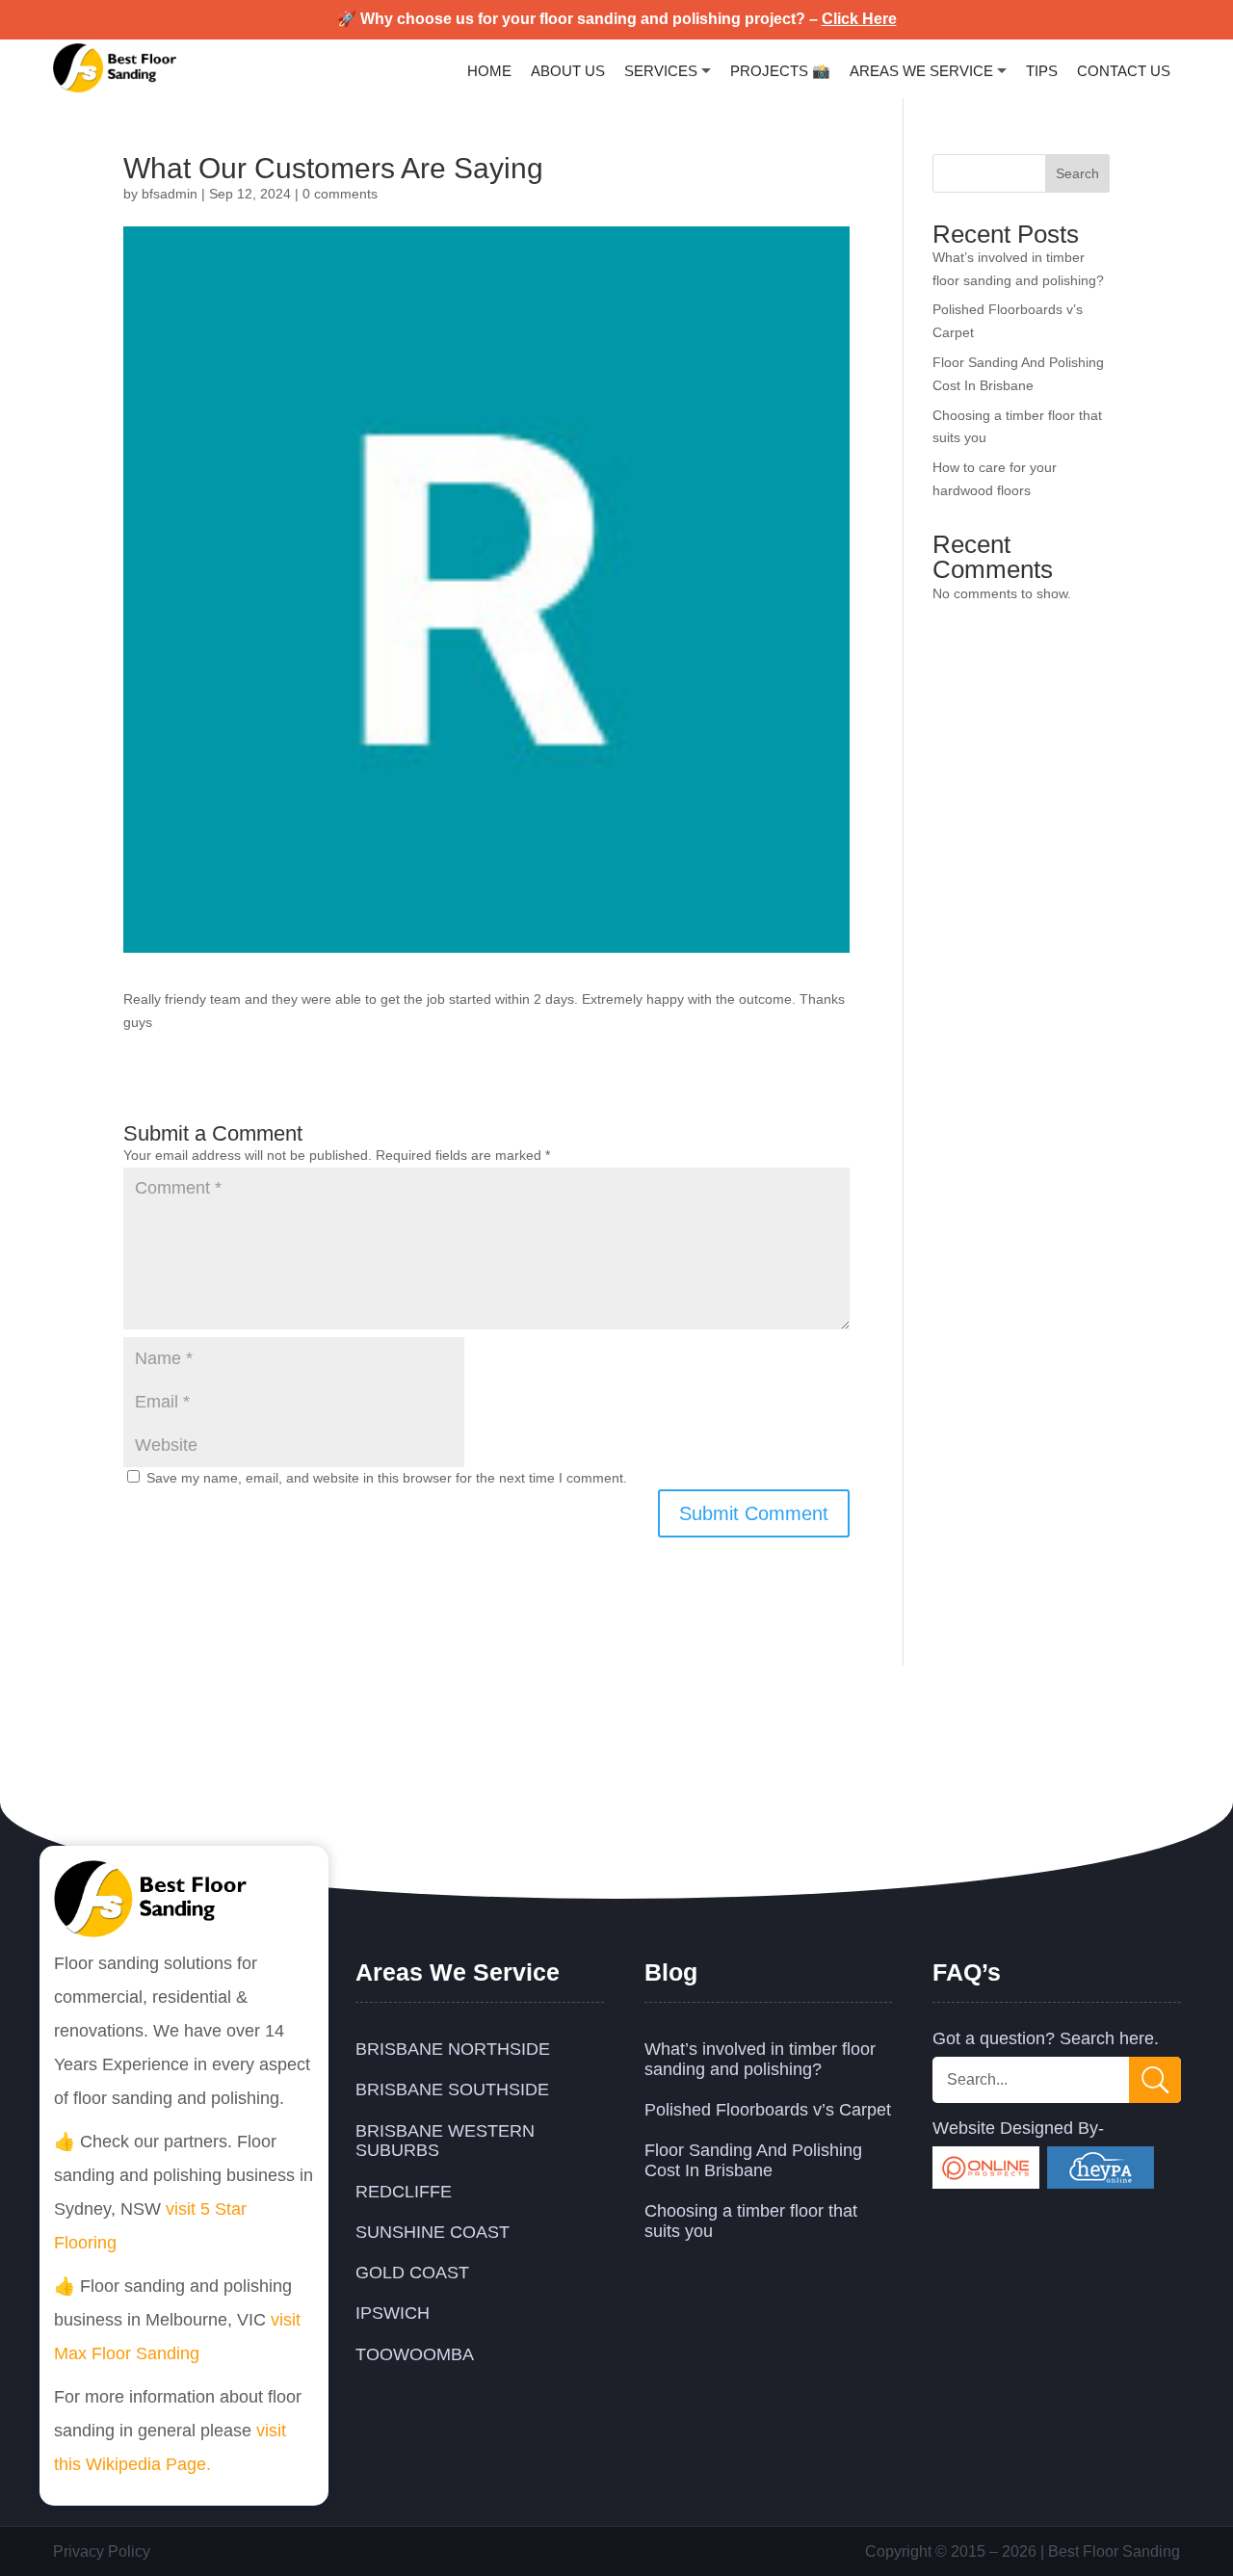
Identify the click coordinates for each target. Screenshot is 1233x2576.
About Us (568, 71)
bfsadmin (170, 194)
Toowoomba (415, 2354)
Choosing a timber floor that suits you (751, 2221)
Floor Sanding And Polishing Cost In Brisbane (753, 2160)
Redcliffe (404, 2192)
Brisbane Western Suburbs (445, 2141)
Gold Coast (412, 2273)
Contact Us (1124, 71)
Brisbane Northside (453, 2049)
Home (489, 71)
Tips (1042, 71)
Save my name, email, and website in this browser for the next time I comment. (387, 1478)
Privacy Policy (102, 2551)
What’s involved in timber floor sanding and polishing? (760, 2059)
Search (1077, 173)
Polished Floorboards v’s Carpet (768, 2110)
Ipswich (393, 2313)
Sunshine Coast (433, 2232)
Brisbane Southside (452, 2090)
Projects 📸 (780, 71)
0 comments (340, 194)
